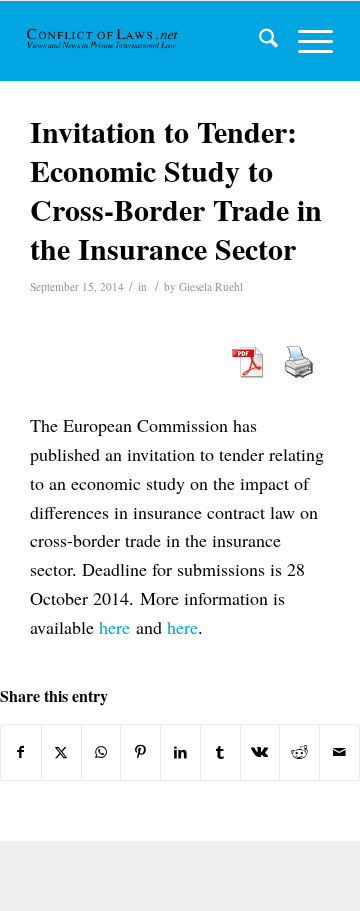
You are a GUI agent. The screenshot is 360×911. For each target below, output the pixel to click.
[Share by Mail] (339, 752)
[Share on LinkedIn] (180, 752)
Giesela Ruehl (211, 286)
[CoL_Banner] (103, 41)
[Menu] (305, 41)
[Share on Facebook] (21, 752)
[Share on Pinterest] (140, 752)
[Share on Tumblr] (220, 752)
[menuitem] (258, 41)
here (114, 627)
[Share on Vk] (260, 752)
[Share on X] (61, 752)
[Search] (258, 41)
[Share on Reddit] (299, 752)
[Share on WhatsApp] (101, 752)
